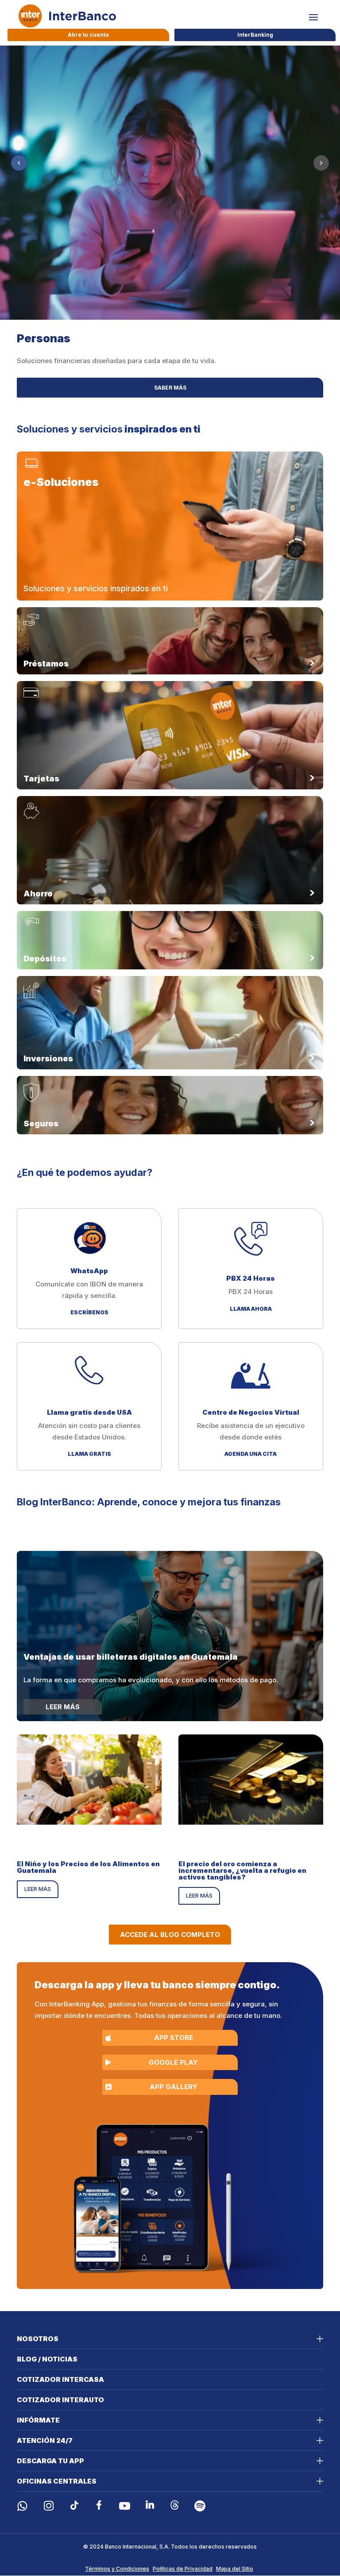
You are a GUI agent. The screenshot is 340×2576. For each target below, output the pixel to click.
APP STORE (174, 2038)
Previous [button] (19, 163)
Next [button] (321, 163)
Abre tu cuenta (88, 35)
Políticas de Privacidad (183, 2569)
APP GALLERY (174, 2087)
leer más (38, 1889)
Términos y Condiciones (117, 2569)
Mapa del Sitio (235, 2569)
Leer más (63, 1707)
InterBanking (255, 35)
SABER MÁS (170, 388)
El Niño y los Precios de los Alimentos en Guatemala (88, 1867)
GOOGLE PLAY (173, 2062)
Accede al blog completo (170, 1935)
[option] (170, 228)
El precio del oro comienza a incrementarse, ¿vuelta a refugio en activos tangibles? (242, 1870)
